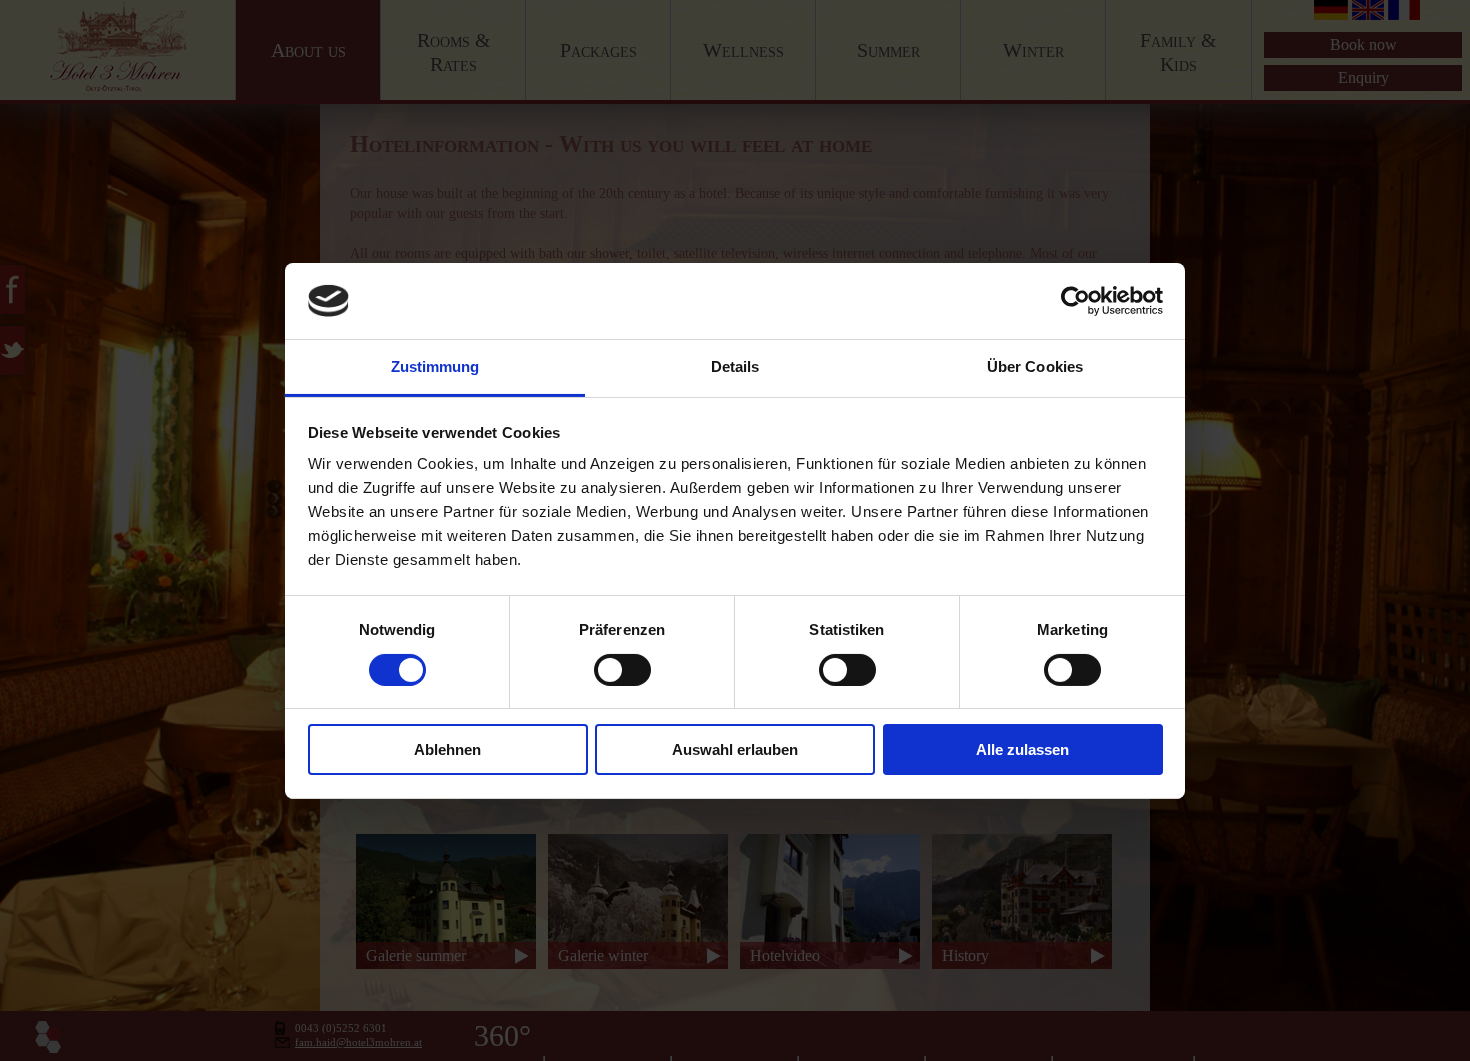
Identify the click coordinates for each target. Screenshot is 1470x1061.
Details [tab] (735, 366)
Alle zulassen (1022, 749)
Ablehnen (447, 749)
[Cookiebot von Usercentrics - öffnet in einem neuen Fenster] (1075, 301)
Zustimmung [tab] (435, 366)
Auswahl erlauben (735, 749)
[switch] (622, 670)
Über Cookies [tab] (1035, 366)
